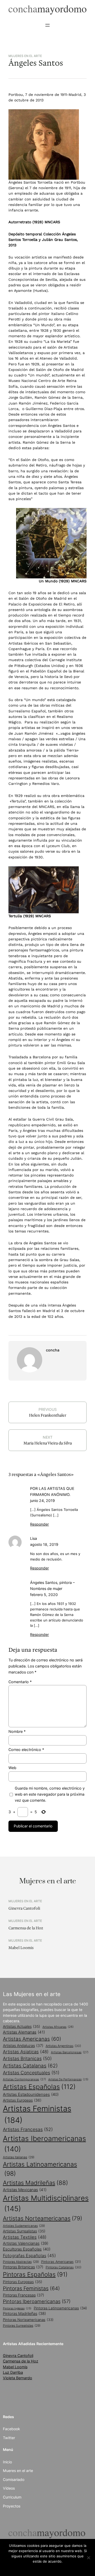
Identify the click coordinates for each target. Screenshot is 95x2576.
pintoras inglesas (17, 2308)
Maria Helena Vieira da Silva (48, 1443)
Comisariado (14, 2479)
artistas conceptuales (31, 2073)
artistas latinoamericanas (40, 2169)
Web (12, 1768)
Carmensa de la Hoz (26, 1928)
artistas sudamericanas (24, 2226)
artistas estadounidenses (31, 2094)
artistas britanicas (27, 2058)
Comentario (20, 1682)
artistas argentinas (63, 2046)
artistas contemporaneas (24, 2079)
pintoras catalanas (63, 2267)
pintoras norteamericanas (28, 2320)
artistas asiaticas (26, 2052)
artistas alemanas (24, 2032)
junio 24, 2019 (42, 1500)
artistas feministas (37, 2114)
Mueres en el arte (18, 2471)
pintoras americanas (61, 2262)
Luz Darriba (13, 2372)
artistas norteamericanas (42, 2218)
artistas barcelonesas (70, 2052)
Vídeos (9, 2488)
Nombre (17, 1731)
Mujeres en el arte (25, 56)
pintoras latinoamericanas (60, 2308)
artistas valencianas (26, 2243)
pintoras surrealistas (22, 2326)
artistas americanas (32, 2039)
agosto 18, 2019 (44, 1544)
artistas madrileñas (35, 2183)
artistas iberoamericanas (44, 2144)
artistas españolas (39, 2087)
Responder (39, 1524)
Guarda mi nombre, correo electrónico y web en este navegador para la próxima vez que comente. (50, 1794)
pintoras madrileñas (24, 2314)
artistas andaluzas (23, 2046)
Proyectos (12, 2506)
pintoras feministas (31, 2288)
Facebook (11, 2429)
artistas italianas (19, 2157)
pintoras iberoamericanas (37, 2301)
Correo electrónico (26, 1750)
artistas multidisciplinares (46, 2203)
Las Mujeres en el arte (32, 1994)
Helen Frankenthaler (48, 1415)
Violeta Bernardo (18, 2378)
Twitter (9, 2438)
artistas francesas (28, 2129)
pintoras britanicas (23, 2267)
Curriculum (12, 2497)
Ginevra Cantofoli (24, 1908)
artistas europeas (22, 2100)
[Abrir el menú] (47, 25)
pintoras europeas (23, 2282)
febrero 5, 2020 (44, 1595)
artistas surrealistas (24, 2231)
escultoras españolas (27, 2249)
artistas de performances (68, 2079)
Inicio (7, 2462)
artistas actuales (22, 2026)
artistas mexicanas (25, 2190)
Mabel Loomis (21, 1948)
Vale (47, 2568)
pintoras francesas (23, 2295)
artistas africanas (58, 2027)
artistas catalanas (30, 2066)
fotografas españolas (29, 2256)
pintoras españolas (35, 2274)
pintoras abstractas (21, 2262)
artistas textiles (25, 2237)
